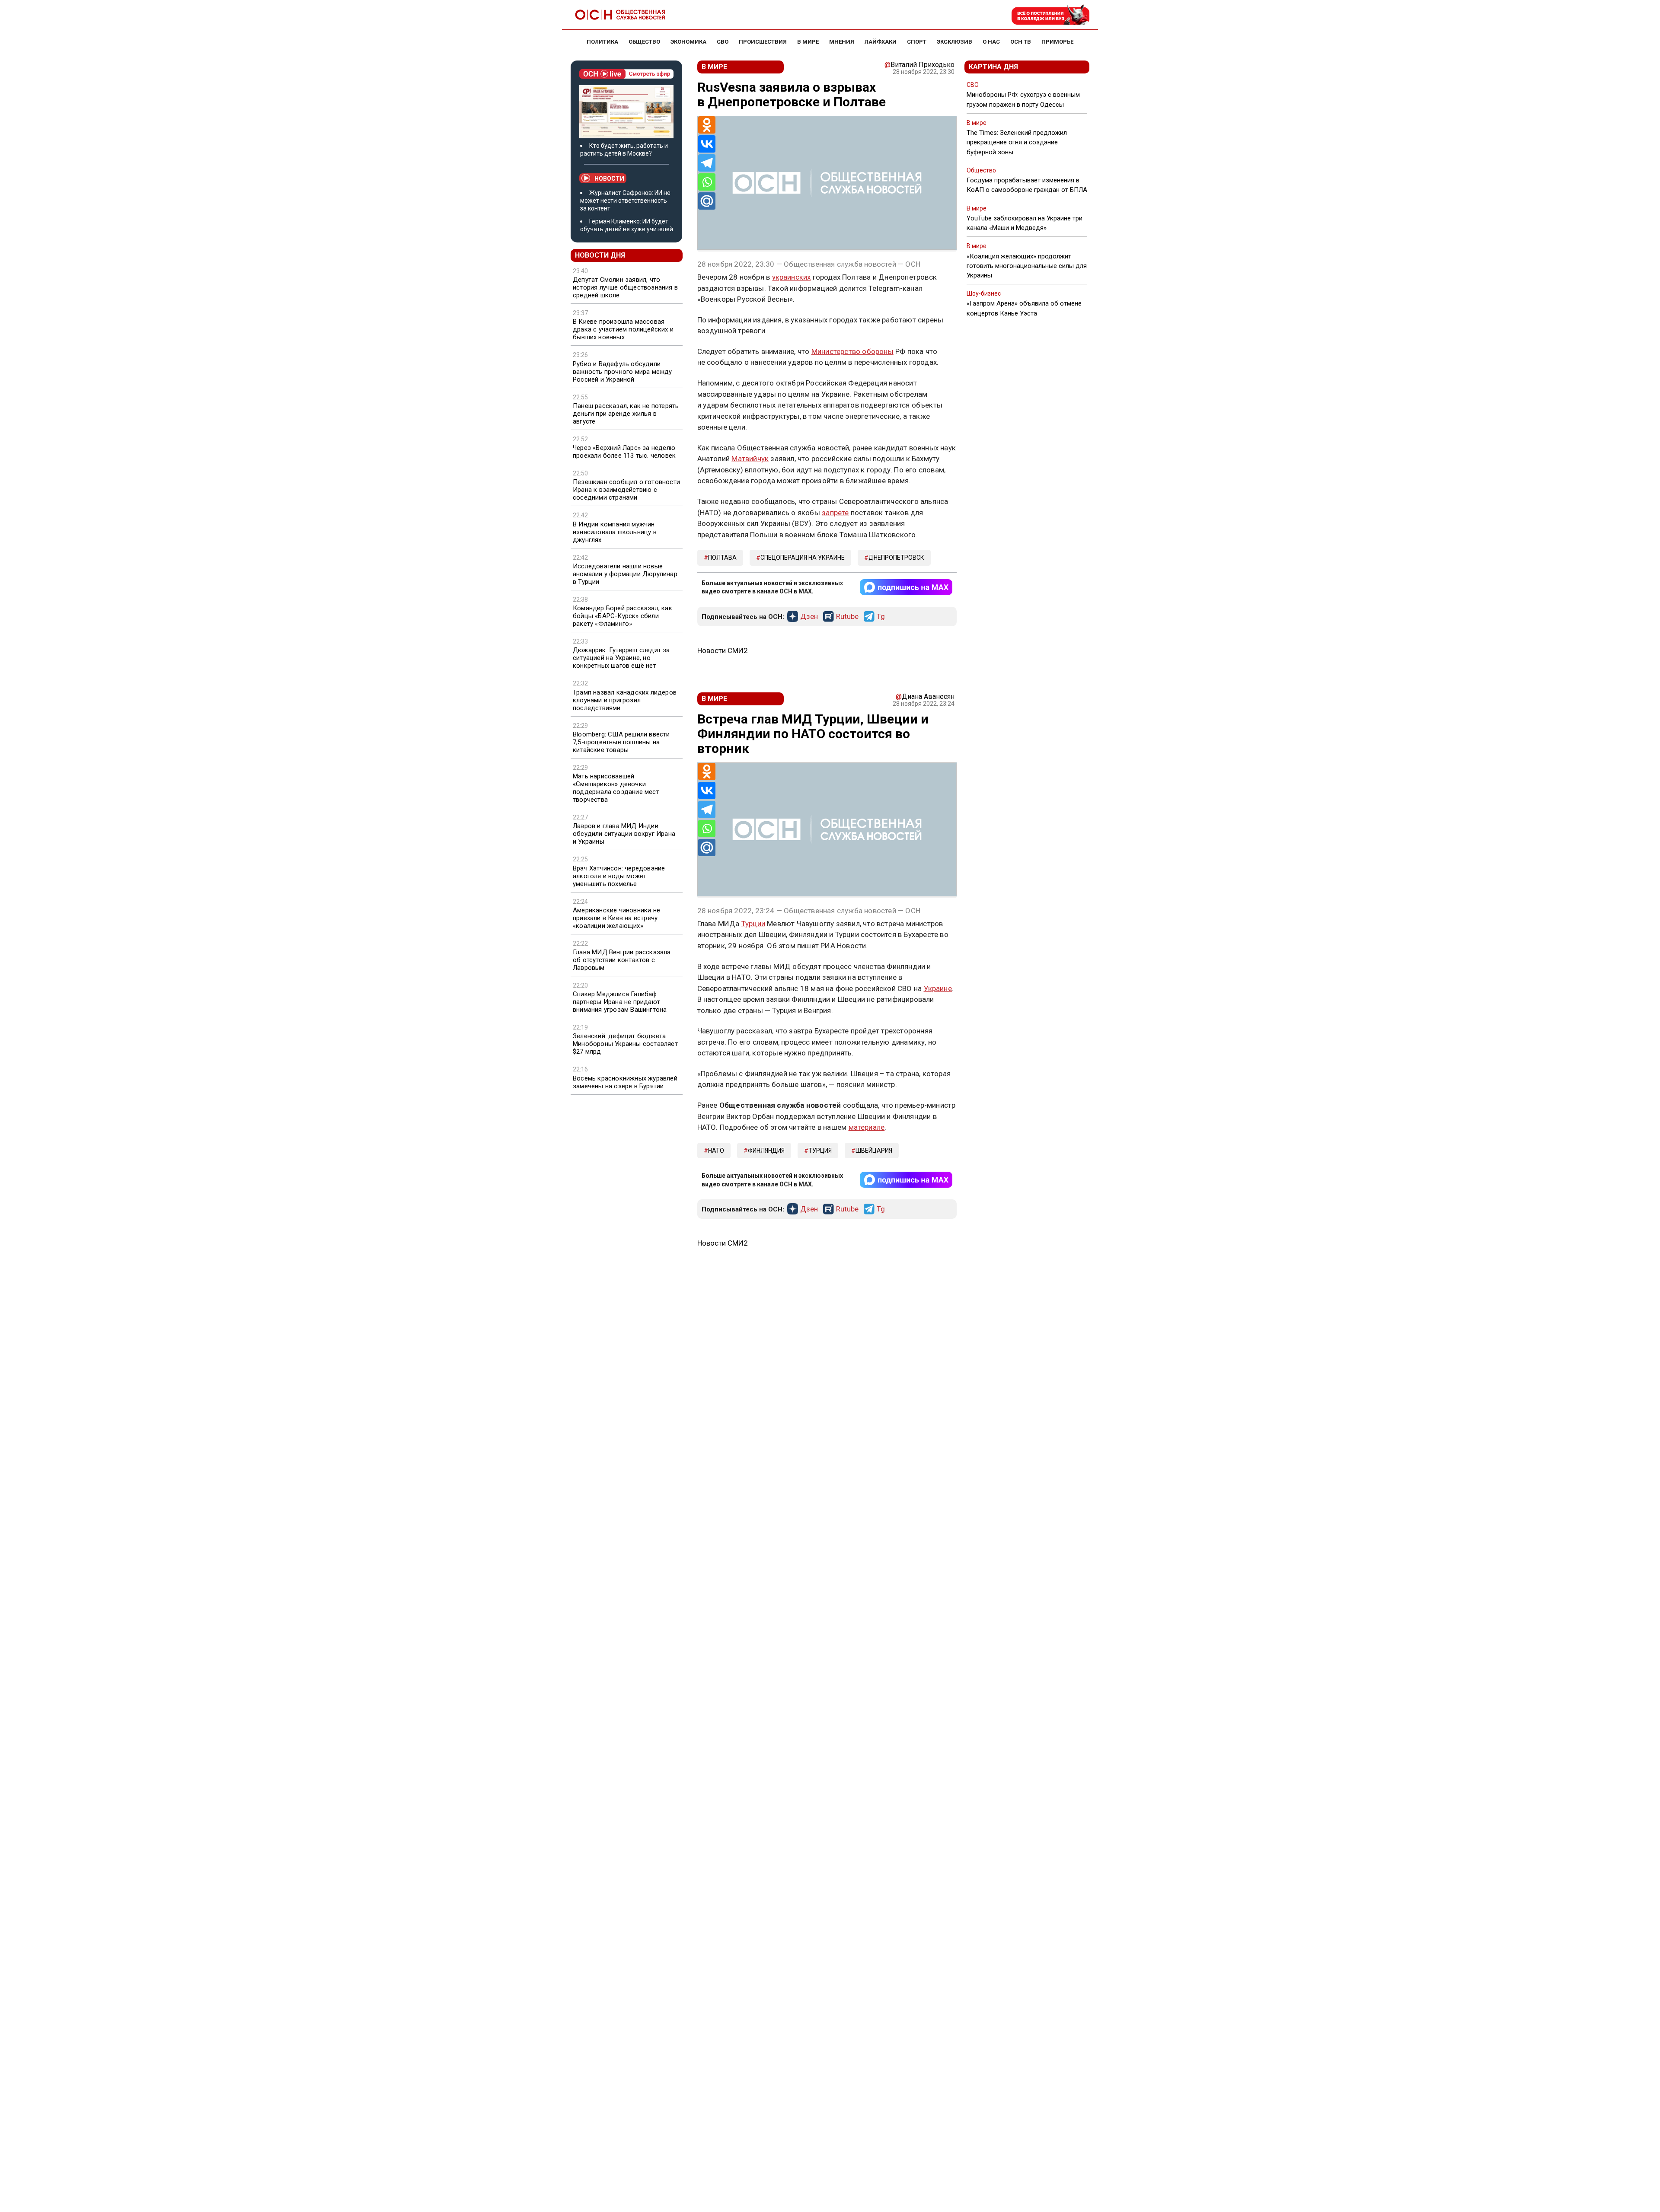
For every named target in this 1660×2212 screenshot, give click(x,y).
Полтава (722, 558)
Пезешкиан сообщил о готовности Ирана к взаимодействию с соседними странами (626, 490)
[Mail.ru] (707, 201)
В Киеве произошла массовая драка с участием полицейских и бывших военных (623, 329)
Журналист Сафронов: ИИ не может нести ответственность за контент (625, 201)
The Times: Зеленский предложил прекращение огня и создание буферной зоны (1017, 142)
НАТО (716, 1151)
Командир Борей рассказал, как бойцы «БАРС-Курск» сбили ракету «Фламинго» (622, 616)
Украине (938, 988)
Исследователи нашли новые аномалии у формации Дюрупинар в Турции (625, 574)
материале (867, 1127)
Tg (881, 617)
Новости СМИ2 (723, 650)
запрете (835, 513)
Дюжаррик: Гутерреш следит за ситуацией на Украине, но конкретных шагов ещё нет (621, 658)
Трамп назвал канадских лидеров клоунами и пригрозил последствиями (625, 700)
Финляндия (766, 1151)
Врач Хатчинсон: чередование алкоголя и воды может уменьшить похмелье (619, 876)
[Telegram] (707, 163)
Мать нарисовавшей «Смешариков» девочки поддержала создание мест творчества (616, 788)
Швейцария (874, 1151)
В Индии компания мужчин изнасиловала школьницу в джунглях (615, 532)
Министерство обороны (852, 351)
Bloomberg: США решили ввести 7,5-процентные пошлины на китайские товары (621, 742)
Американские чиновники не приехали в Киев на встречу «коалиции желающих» (616, 918)
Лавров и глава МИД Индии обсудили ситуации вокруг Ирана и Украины (624, 834)
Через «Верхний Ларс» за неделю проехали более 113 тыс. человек (624, 452)
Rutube (847, 617)
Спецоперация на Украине (803, 558)
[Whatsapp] (707, 182)
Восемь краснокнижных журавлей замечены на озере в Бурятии (625, 1082)
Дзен (809, 617)
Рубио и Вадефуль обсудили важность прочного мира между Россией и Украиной (622, 372)
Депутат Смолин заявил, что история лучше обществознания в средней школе (625, 287)
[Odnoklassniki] (707, 125)
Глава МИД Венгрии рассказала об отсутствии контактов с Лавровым (622, 960)
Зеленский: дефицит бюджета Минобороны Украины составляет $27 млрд (625, 1044)
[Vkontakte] (707, 144)
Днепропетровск (896, 558)
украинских (792, 277)
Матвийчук (750, 459)
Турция (820, 1151)
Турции (753, 924)
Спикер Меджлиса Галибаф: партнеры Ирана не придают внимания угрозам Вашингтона (620, 1002)
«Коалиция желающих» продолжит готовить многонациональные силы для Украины (1027, 266)
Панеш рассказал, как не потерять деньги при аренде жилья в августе (626, 414)
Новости (609, 178)
